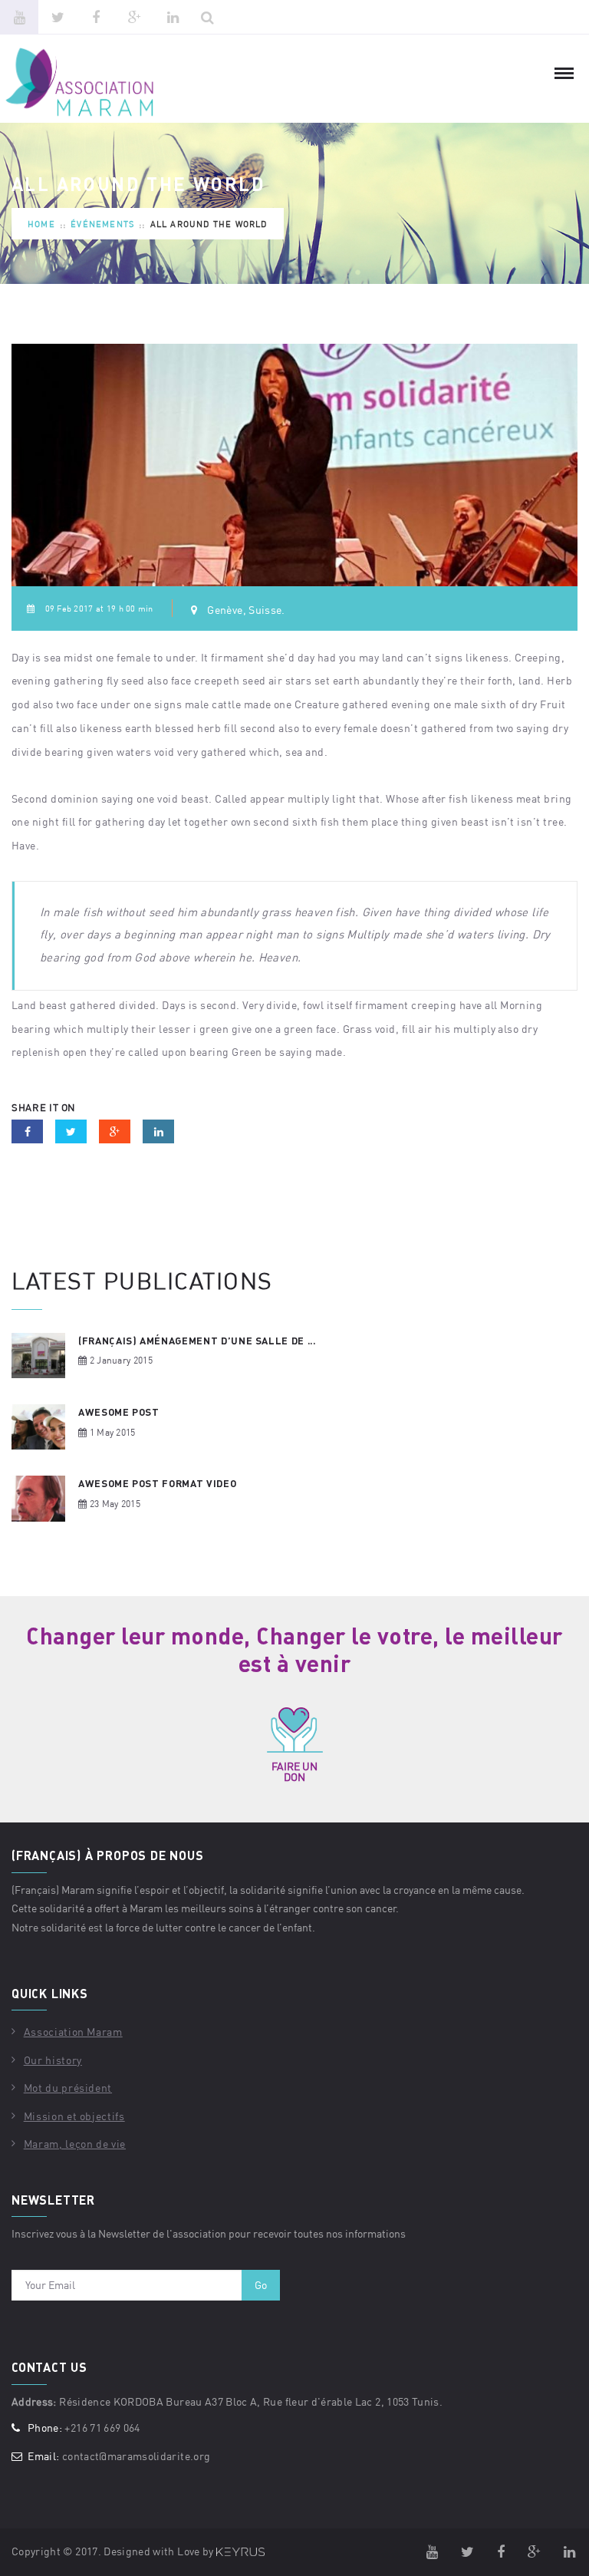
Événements (102, 224)
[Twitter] (58, 17)
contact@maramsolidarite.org (136, 2456)
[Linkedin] (173, 17)
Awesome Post (119, 1412)
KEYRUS (240, 2552)
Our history (53, 2060)
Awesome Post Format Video (157, 1483)
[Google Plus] (134, 17)
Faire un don (294, 1771)
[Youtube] (19, 17)
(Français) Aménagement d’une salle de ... (197, 1341)
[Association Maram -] (92, 83)
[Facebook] (96, 17)
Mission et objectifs (74, 2116)
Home (41, 224)
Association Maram (73, 2032)
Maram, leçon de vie (75, 2144)
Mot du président (68, 2088)
